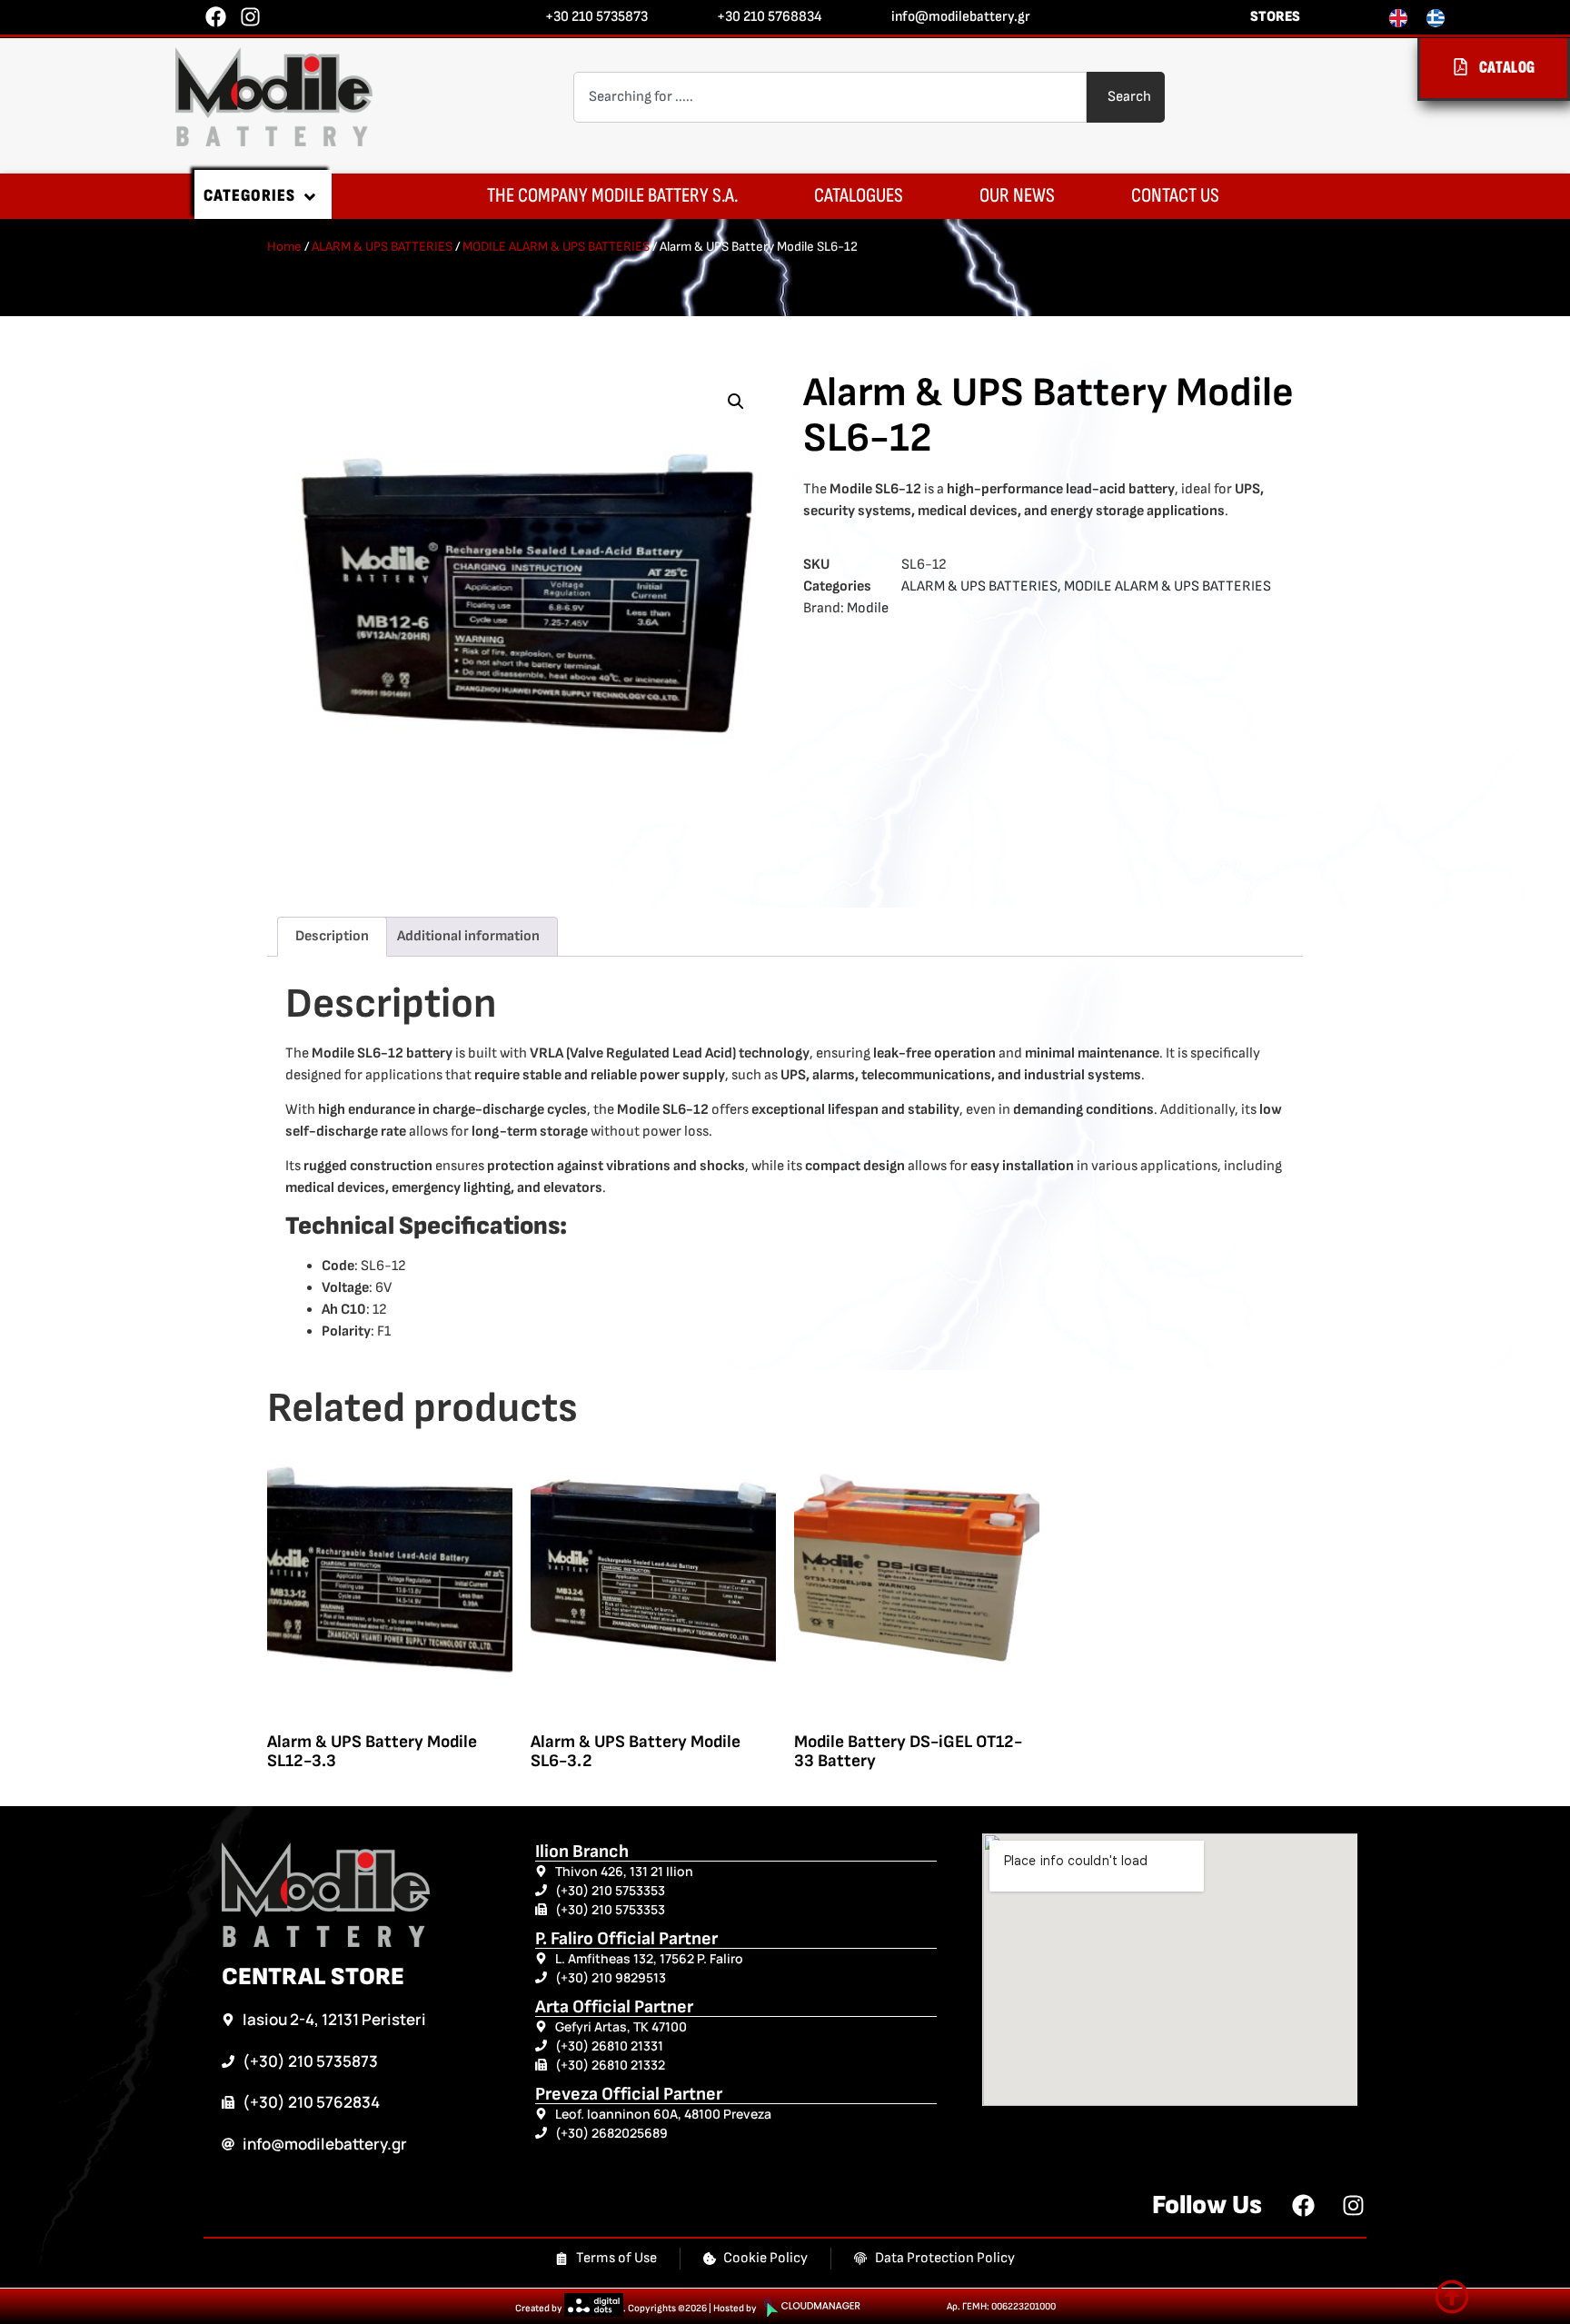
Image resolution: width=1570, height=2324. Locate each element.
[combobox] (830, 97)
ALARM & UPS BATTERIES (382, 247)
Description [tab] (332, 936)
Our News (1017, 196)
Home (284, 247)
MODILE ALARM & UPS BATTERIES (556, 247)
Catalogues (859, 196)
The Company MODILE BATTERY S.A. (612, 196)
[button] (736, 402)
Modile (868, 608)
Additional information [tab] (468, 936)
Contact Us (1175, 196)
